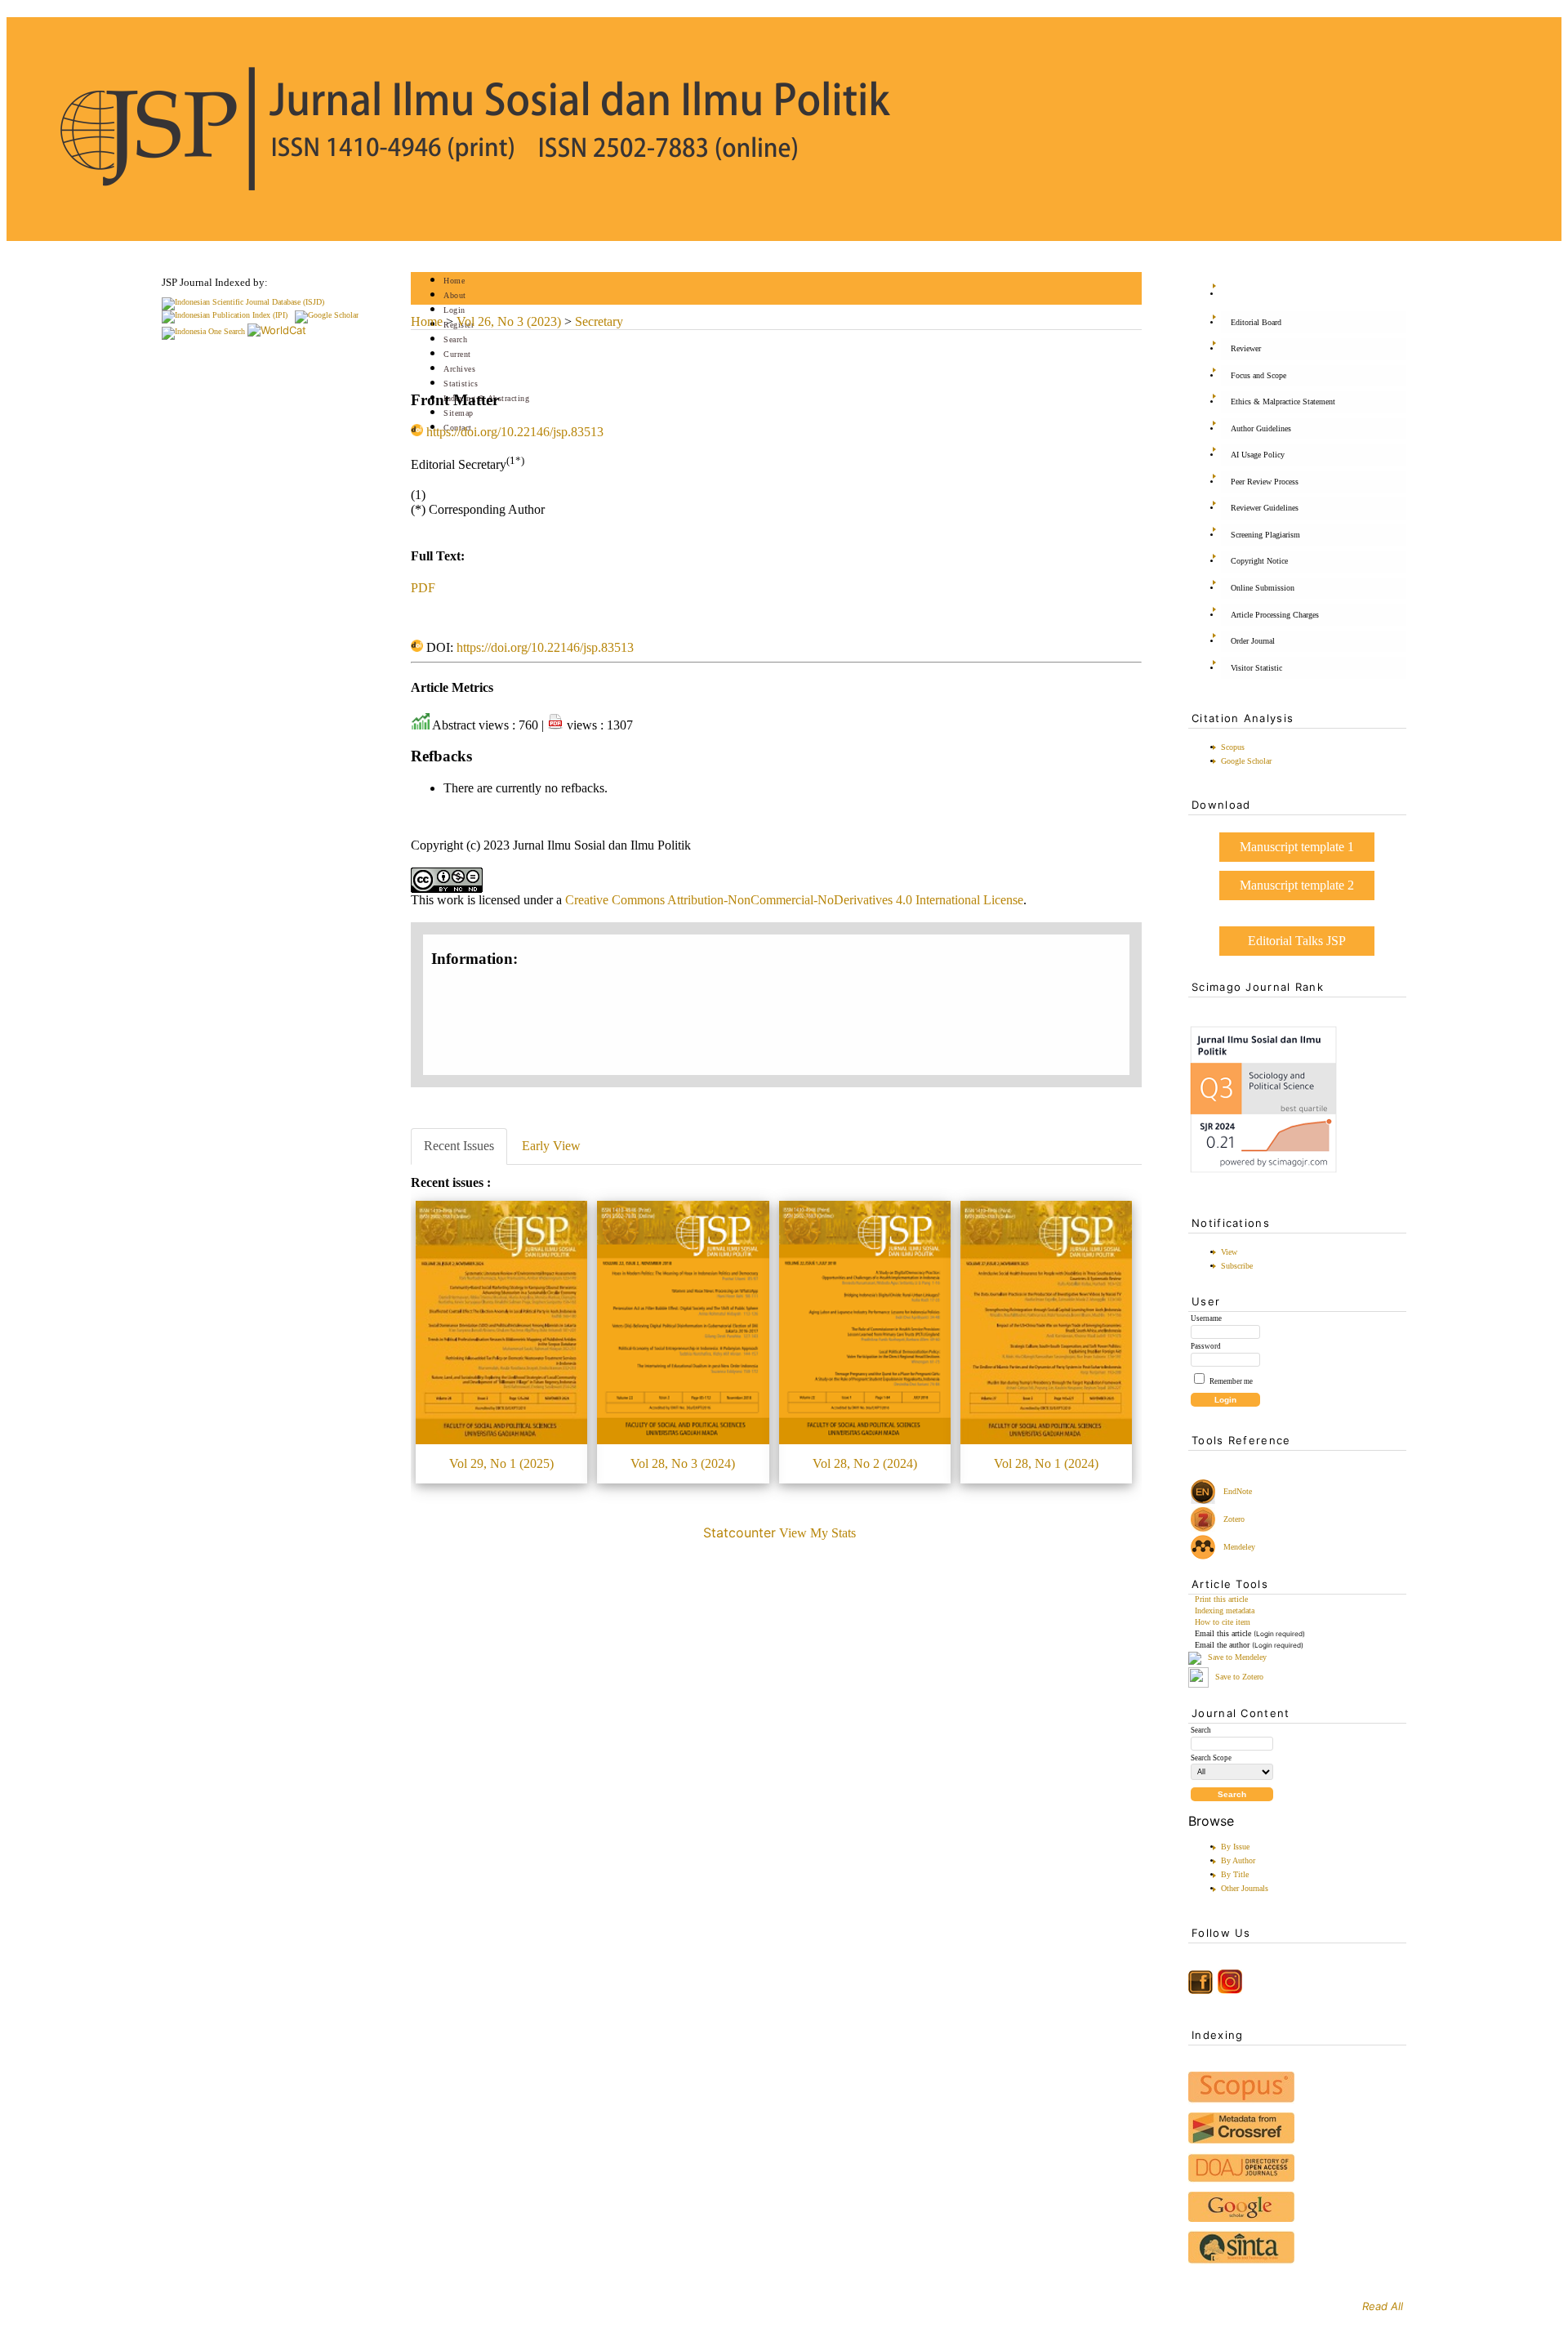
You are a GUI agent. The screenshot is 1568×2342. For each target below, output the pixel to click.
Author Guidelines (1261, 428)
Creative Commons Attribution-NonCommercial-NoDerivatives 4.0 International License (794, 900)
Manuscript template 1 (1297, 847)
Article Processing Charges (1275, 615)
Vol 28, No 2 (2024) (865, 1463)
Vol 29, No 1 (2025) (501, 1463)
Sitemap (459, 413)
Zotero (1234, 1519)
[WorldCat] (277, 330)
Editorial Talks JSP (1297, 941)
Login (454, 310)
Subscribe (1237, 1266)
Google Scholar (1246, 761)
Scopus (1233, 747)
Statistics (461, 384)
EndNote (1236, 1491)
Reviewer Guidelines (1265, 508)
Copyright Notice (1259, 561)
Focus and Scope (1258, 375)
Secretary (599, 321)
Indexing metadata (1225, 1610)
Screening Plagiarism (1265, 535)
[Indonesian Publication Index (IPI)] (225, 315)
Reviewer (1246, 348)
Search (455, 339)
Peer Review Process (1265, 482)
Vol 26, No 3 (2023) (509, 321)
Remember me (1231, 1381)
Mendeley (1237, 1547)
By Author (1238, 1860)
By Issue (1235, 1847)
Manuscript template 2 (1297, 885)
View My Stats (817, 1533)
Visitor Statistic (1256, 668)
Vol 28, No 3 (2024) (683, 1463)
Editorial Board (1256, 322)
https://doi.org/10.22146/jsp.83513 (515, 432)
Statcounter (739, 1532)
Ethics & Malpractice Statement (1283, 401)
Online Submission (1263, 588)
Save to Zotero (1238, 1677)
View (1229, 1252)
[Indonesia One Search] (203, 331)
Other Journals (1245, 1888)
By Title (1235, 1874)
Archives (459, 369)
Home (454, 281)
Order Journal (1253, 641)
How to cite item (1223, 1622)
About (455, 295)
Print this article (1221, 1599)
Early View (551, 1146)
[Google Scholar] (327, 315)
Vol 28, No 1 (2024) (1046, 1463)
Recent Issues (459, 1146)
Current (457, 354)
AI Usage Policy (1258, 455)
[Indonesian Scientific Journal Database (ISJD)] (243, 302)
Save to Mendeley (1237, 1658)
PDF (423, 588)
